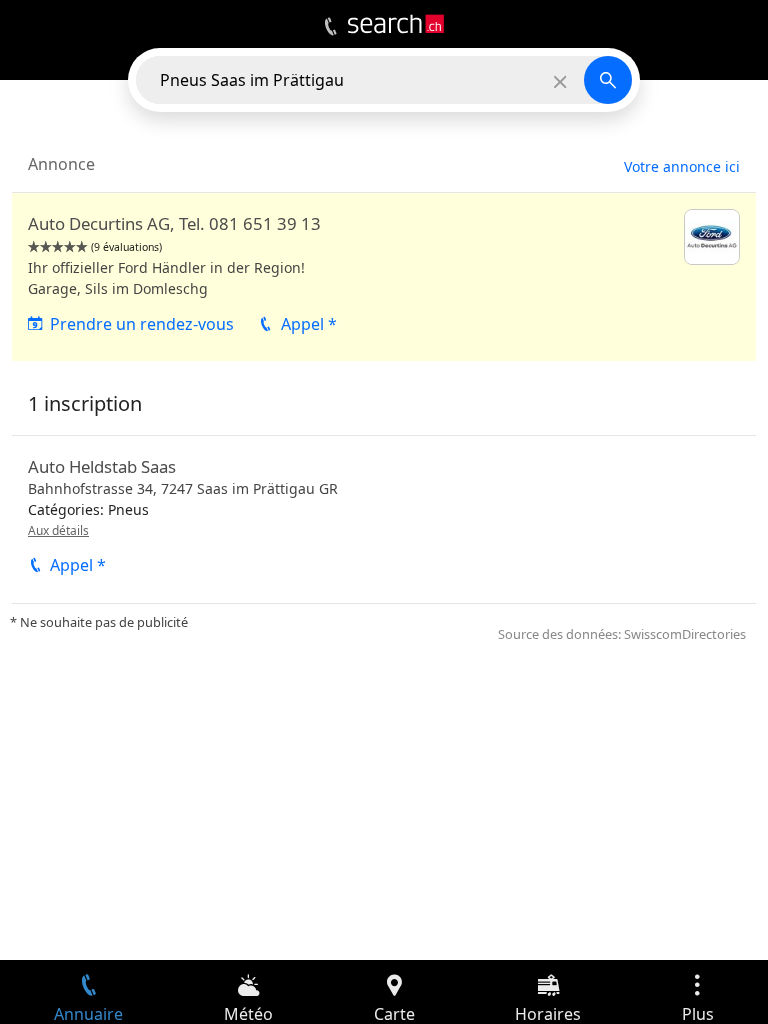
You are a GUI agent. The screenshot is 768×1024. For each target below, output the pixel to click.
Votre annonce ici (682, 166)
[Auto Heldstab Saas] (384, 519)
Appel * (309, 324)
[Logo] (396, 24)
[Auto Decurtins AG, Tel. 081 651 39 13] (384, 277)
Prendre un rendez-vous (142, 324)
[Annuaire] (330, 27)
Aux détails (58, 530)
